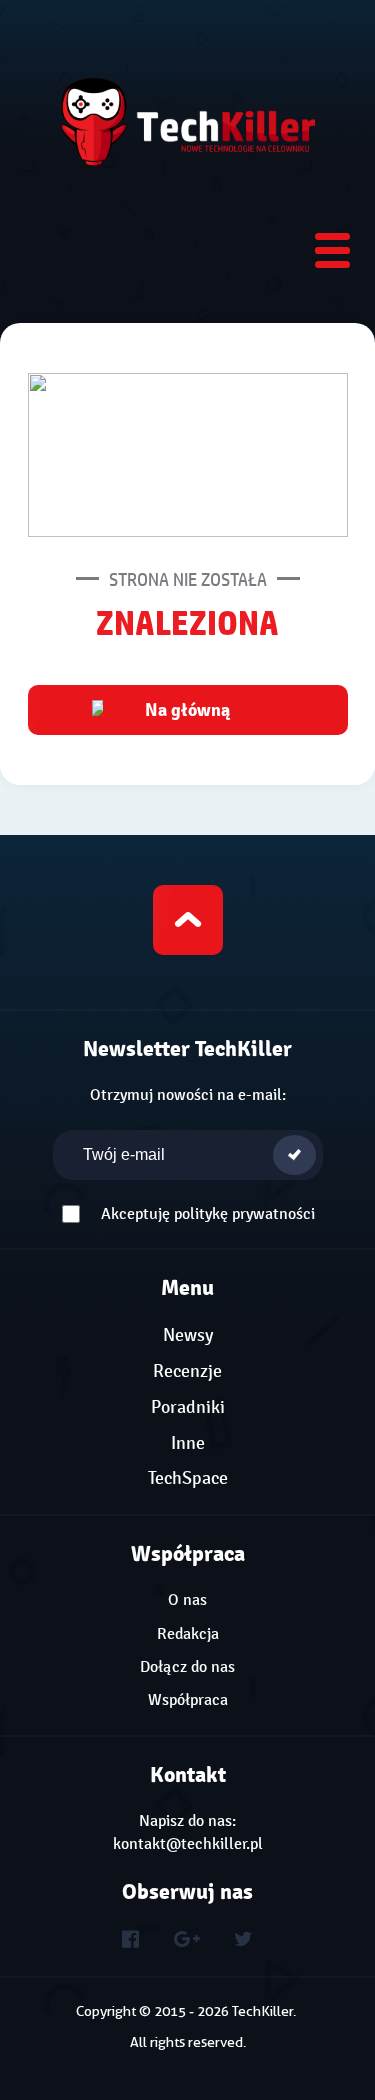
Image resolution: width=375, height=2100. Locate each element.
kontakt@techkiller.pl (188, 1844)
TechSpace (188, 1478)
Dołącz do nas (187, 1667)
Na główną (188, 709)
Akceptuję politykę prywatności (208, 1214)
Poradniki (188, 1407)
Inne (188, 1443)
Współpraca (188, 1700)
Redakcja (188, 1634)
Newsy (188, 1335)
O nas (187, 1600)
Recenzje (187, 1371)
